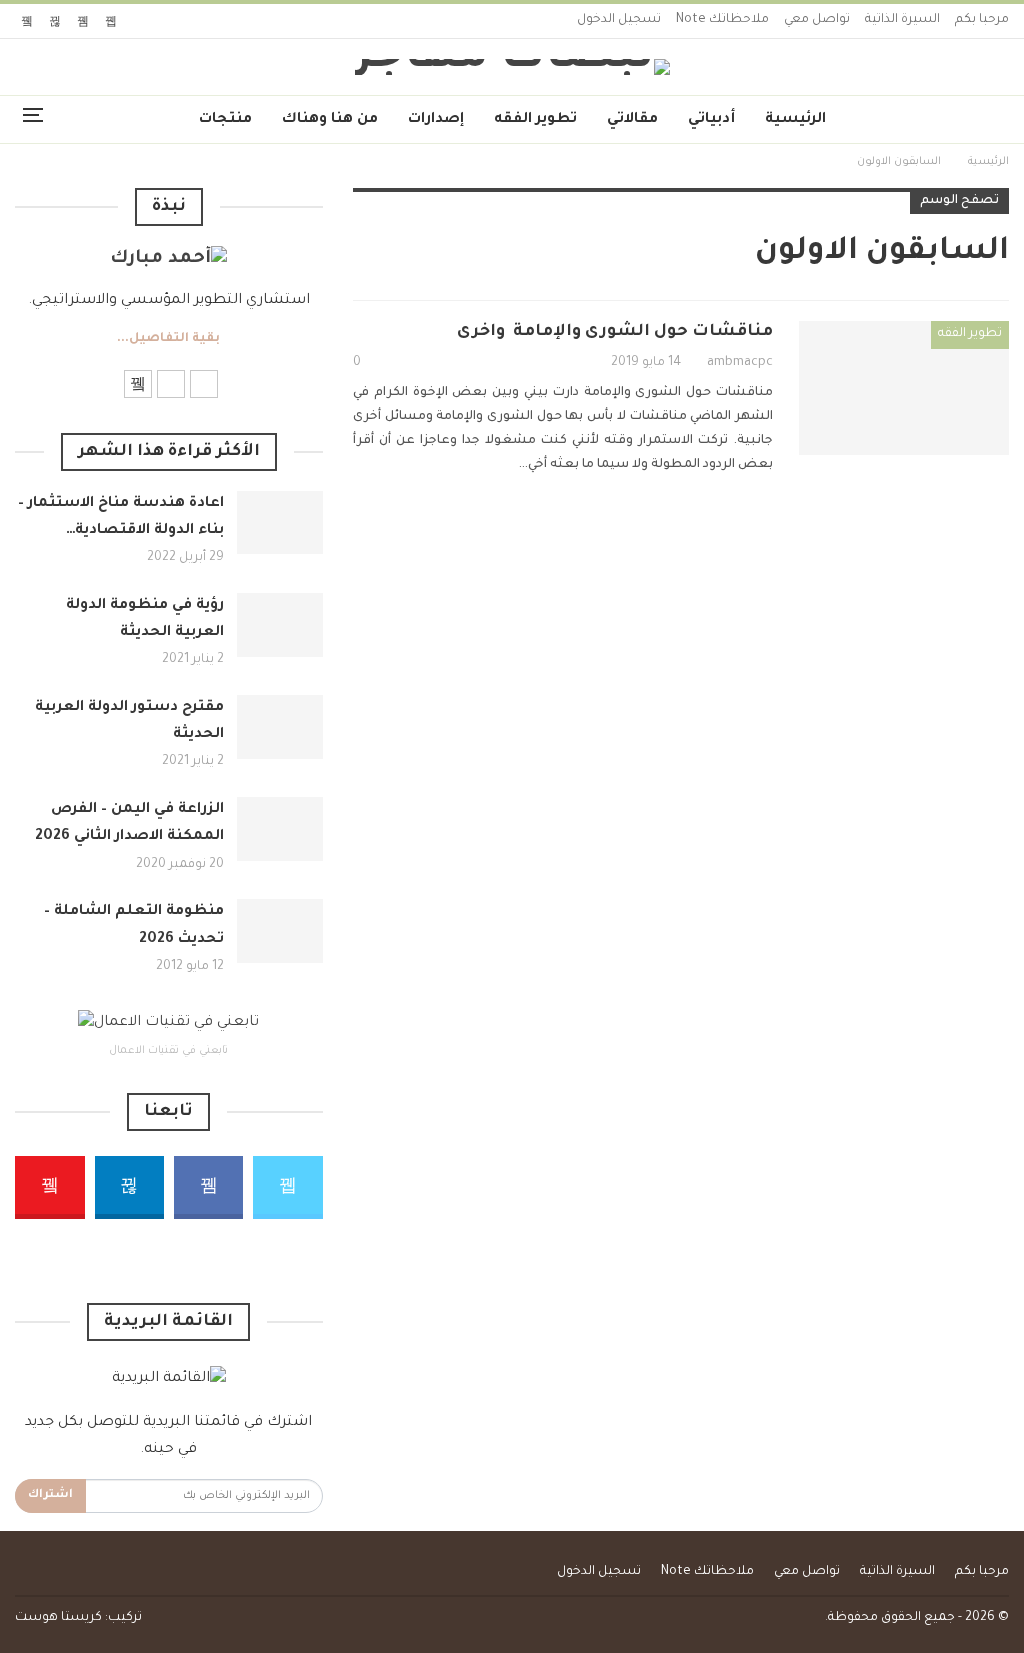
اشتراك (50, 1495)
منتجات (225, 120)
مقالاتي (632, 120)
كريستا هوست (58, 1618)
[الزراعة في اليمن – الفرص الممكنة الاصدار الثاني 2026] (280, 829)
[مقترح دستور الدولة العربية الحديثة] (280, 727)
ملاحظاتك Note (722, 20)
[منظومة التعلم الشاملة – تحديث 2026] (280, 931)
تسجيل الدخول (619, 20)
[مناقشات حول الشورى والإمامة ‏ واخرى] (904, 388)
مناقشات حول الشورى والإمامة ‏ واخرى (615, 332)
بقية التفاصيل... (168, 339)
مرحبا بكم (982, 20)
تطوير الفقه (535, 120)
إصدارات (436, 120)
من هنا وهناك (330, 120)
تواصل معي (817, 20)
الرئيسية (795, 120)
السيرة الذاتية (902, 20)
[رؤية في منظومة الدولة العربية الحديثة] (280, 625)
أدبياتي (711, 120)
